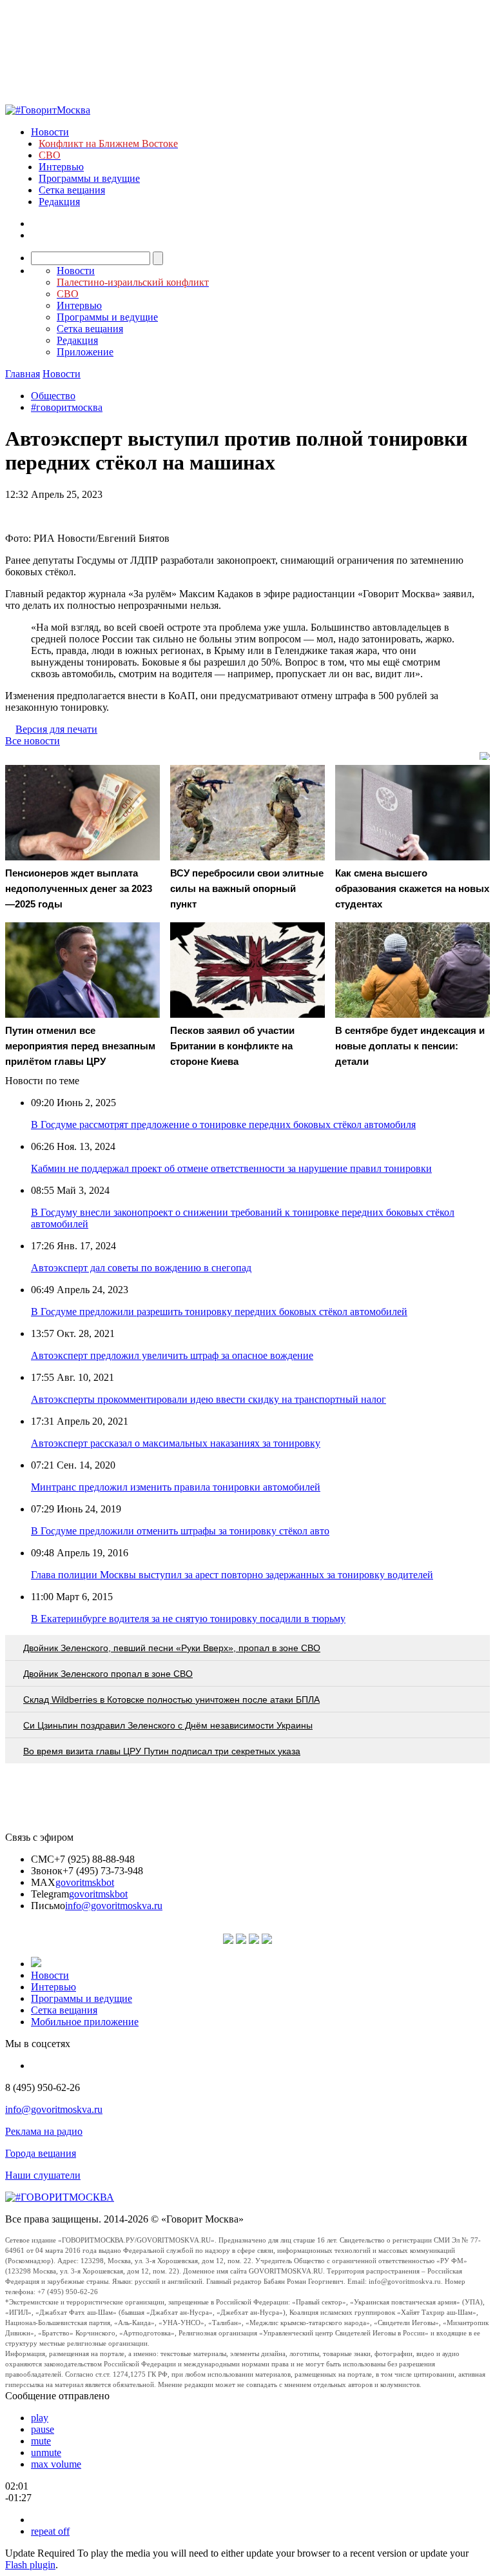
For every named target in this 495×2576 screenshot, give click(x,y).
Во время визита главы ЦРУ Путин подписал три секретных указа (162, 1751)
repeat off (50, 2531)
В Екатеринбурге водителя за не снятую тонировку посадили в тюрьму (188, 1619)
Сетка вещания (72, 190)
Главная (23, 374)
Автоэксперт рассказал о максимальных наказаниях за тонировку (176, 1443)
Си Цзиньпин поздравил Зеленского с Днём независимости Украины (168, 1725)
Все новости (33, 741)
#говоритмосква (67, 407)
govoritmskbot (85, 1882)
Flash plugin (30, 2565)
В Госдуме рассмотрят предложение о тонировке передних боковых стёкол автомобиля (223, 1125)
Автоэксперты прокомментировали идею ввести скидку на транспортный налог (209, 1399)
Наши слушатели (43, 2175)
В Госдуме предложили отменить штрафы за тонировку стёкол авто (180, 1531)
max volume (56, 2464)
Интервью (61, 167)
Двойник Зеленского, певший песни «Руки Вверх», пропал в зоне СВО (172, 1648)
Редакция (59, 202)
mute (41, 2441)
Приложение (85, 352)
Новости (50, 132)
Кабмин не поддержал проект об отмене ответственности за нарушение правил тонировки (231, 1168)
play (40, 2418)
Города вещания (41, 2153)
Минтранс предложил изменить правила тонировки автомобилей (176, 1487)
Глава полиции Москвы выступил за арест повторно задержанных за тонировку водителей (232, 1575)
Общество (53, 396)
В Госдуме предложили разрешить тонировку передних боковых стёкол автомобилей (219, 1312)
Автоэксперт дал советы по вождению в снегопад (141, 1268)
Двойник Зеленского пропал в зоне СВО (108, 1674)
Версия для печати (56, 729)
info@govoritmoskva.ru (114, 1906)
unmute (46, 2452)
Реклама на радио (44, 2131)
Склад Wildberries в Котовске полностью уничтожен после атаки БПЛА (171, 1699)
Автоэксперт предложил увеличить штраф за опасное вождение (172, 1355)
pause (43, 2429)
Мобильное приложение (85, 2022)
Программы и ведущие (89, 178)
